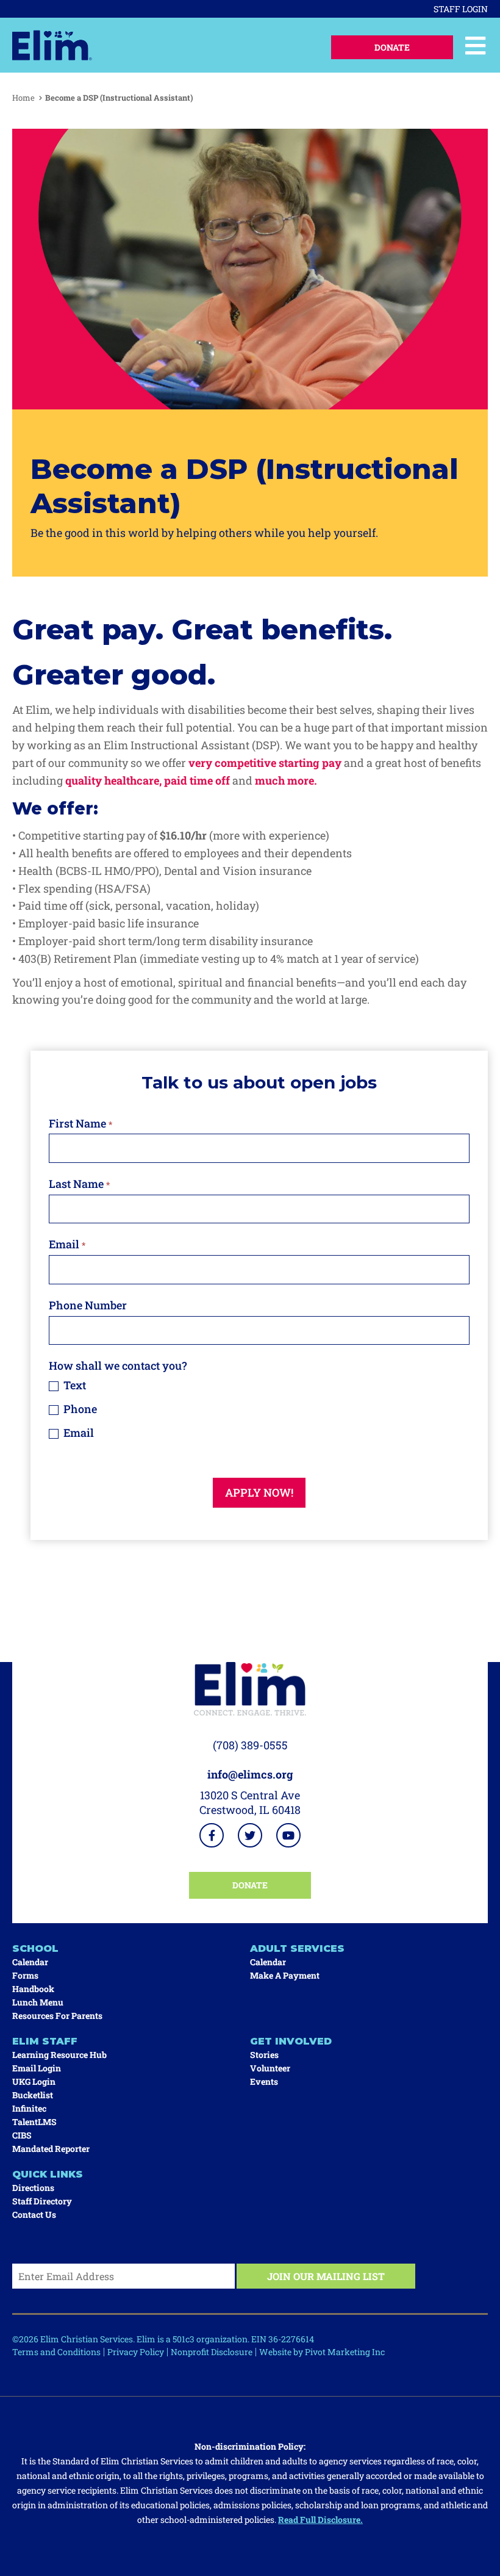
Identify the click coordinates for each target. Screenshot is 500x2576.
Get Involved (291, 2041)
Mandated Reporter (51, 2149)
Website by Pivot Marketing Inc (322, 2352)
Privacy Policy (136, 2352)
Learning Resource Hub (59, 2055)
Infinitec (29, 2108)
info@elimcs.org (250, 1774)
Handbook (33, 1989)
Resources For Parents (57, 2016)
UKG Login (34, 2081)
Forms (25, 1975)
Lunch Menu (38, 2002)
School (35, 1948)
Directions (33, 2188)
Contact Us (34, 2214)
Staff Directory (42, 2201)
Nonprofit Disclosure (212, 2352)
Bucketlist (33, 2095)
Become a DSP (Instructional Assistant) (119, 98)
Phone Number (88, 1305)
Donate (392, 47)
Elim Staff (45, 2041)
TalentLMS (34, 2122)
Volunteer (270, 2068)
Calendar (30, 1962)
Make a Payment (285, 1975)
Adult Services (297, 1948)
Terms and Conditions (56, 2352)
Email (67, 1244)
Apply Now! (259, 1492)
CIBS (22, 2135)
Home (23, 98)
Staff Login (461, 9)
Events (264, 2081)
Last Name (79, 1184)
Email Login (37, 2068)
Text (73, 1385)
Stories (264, 2055)
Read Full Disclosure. (320, 2520)
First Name (80, 1123)
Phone (79, 1409)
